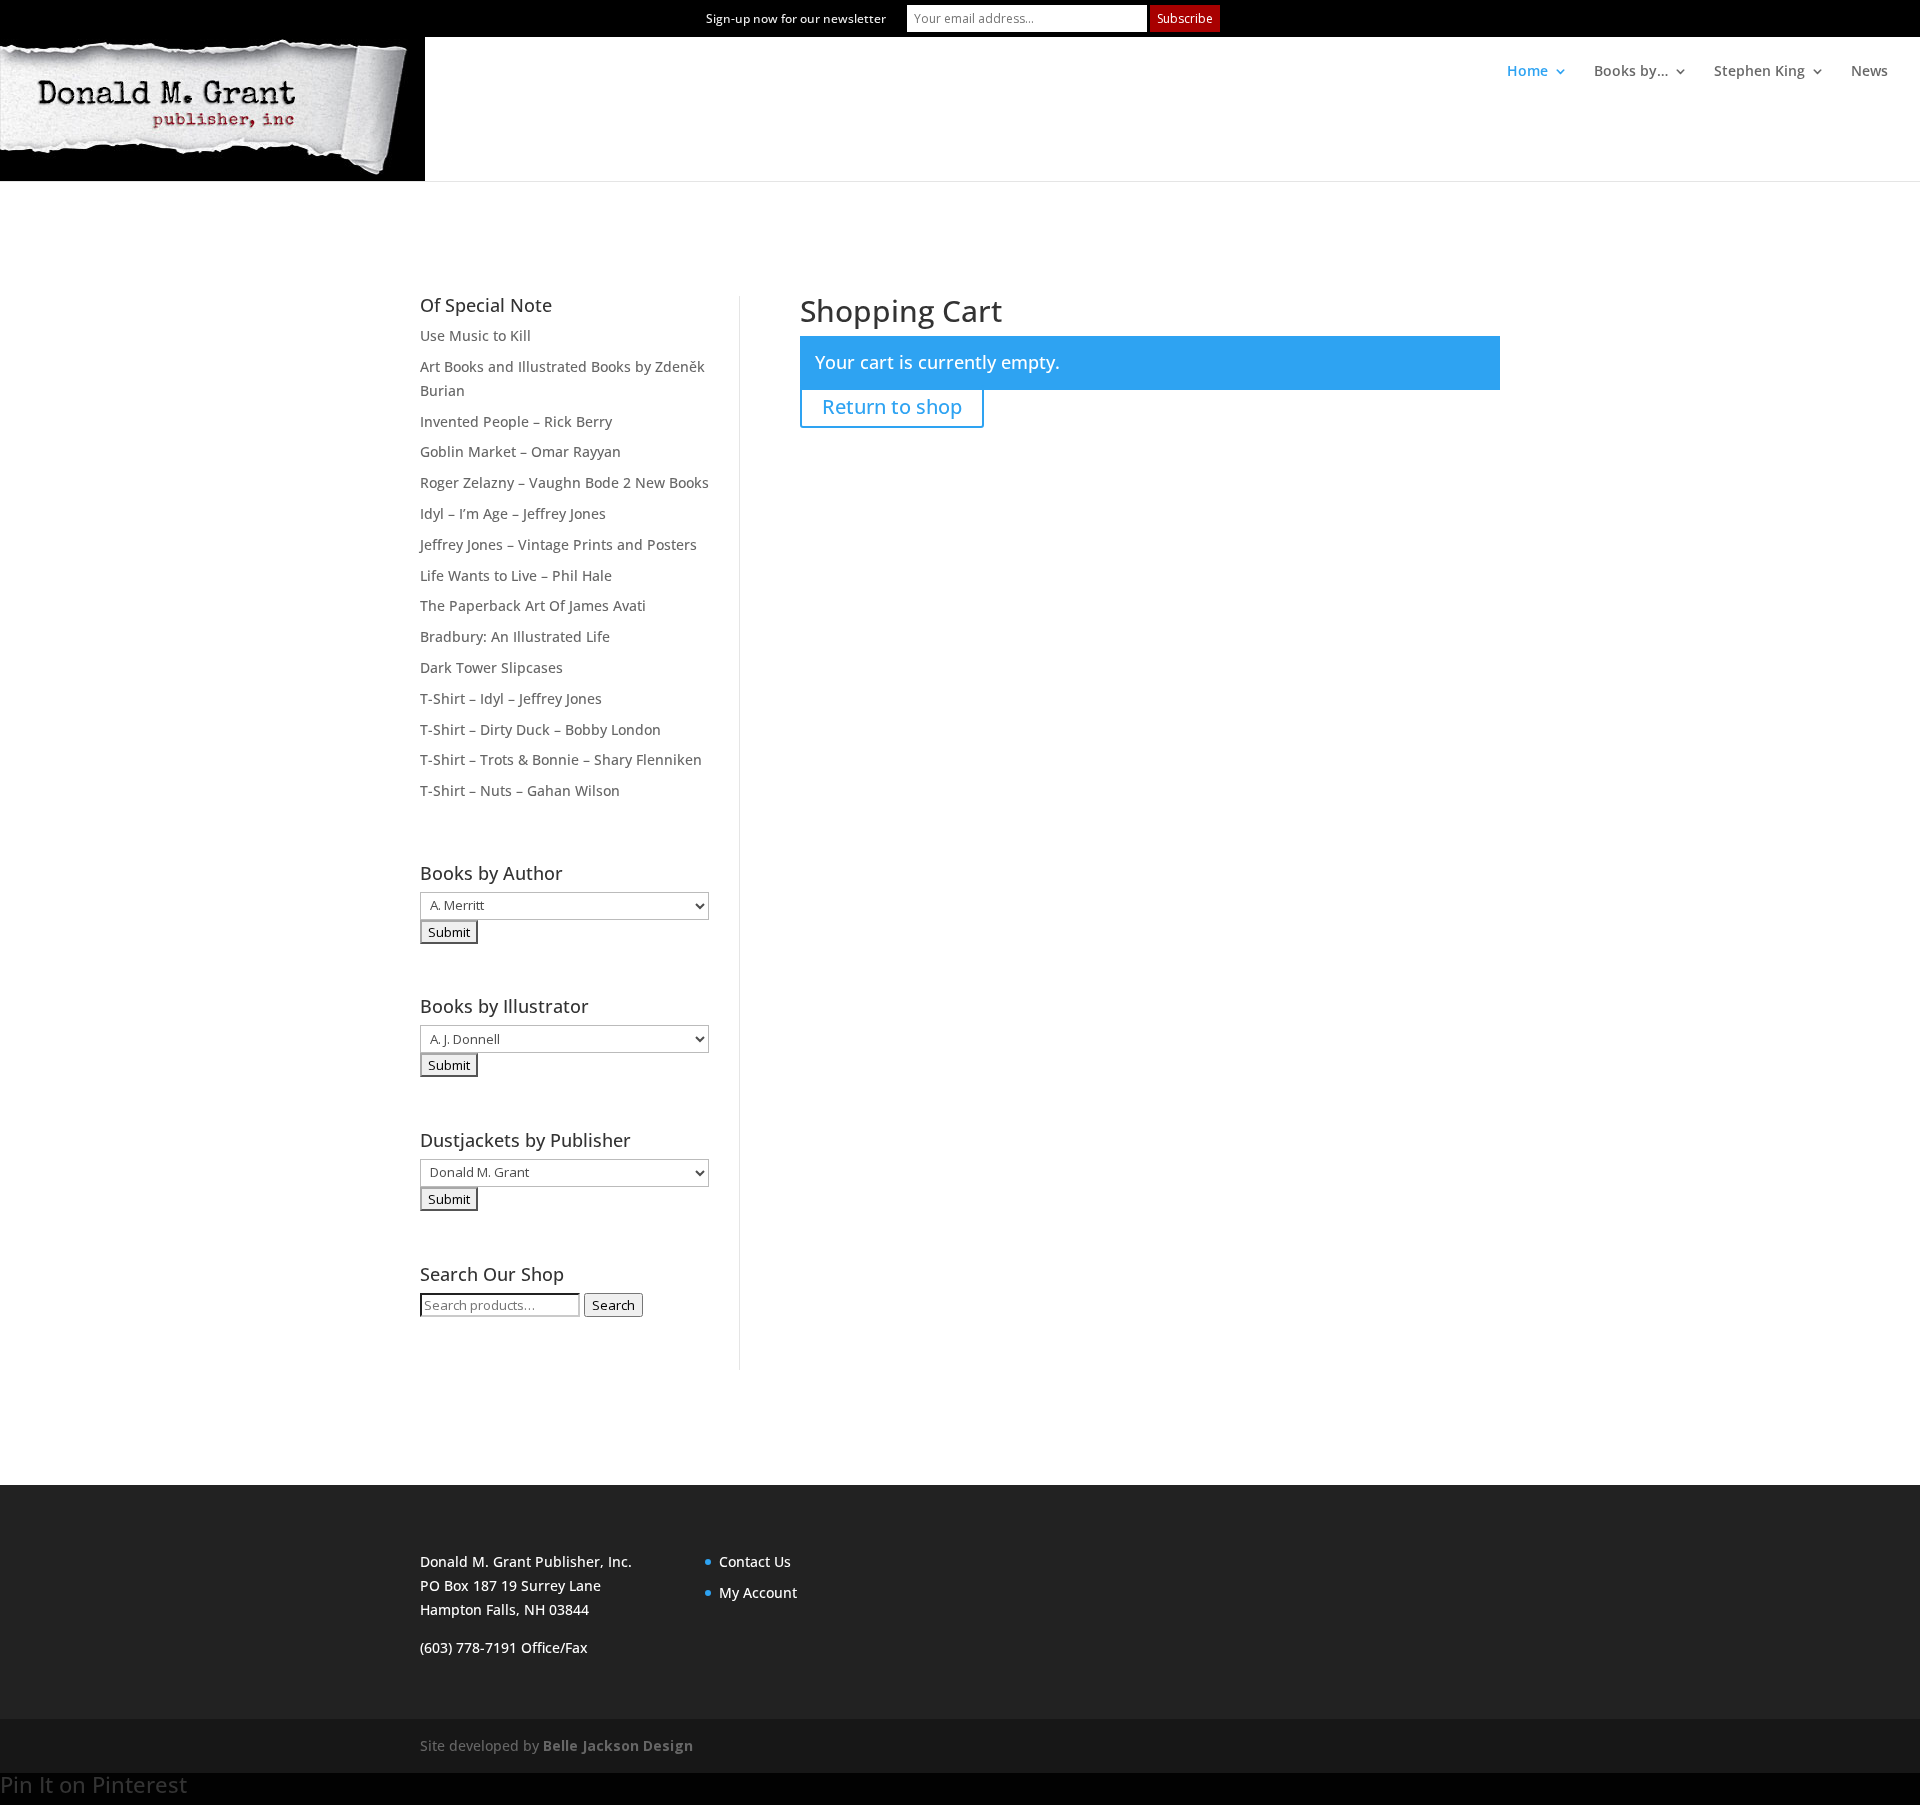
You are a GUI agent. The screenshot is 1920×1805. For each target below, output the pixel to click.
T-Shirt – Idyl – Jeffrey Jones (511, 698)
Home (1527, 72)
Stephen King (1759, 72)
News (1869, 72)
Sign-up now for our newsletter (796, 18)
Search (613, 1305)
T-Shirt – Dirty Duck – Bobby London (540, 729)
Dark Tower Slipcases (491, 667)
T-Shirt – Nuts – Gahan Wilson (520, 790)
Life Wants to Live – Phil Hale (516, 575)
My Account (758, 1592)
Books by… (1631, 72)
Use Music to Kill (475, 335)
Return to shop (892, 406)
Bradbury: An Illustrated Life (515, 636)
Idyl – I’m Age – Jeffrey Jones (513, 513)
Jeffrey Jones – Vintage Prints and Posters (558, 544)
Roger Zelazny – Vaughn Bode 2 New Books (564, 482)
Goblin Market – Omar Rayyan (520, 451)
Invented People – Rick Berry (516, 421)
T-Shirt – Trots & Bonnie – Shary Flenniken (561, 759)
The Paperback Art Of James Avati (533, 605)
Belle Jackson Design (618, 1745)
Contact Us (755, 1561)
